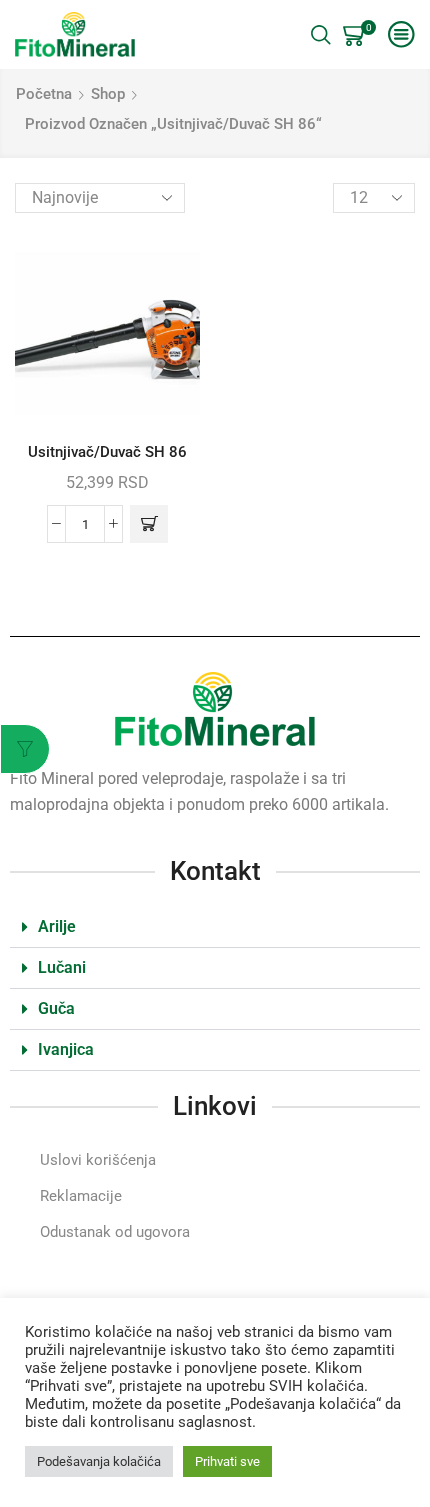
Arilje (57, 926)
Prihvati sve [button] (227, 1461)
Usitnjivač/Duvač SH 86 (107, 452)
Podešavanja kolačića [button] (99, 1461)
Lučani (62, 967)
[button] (149, 524)
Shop (108, 94)
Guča (56, 1008)
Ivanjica (66, 1049)
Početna (44, 94)
